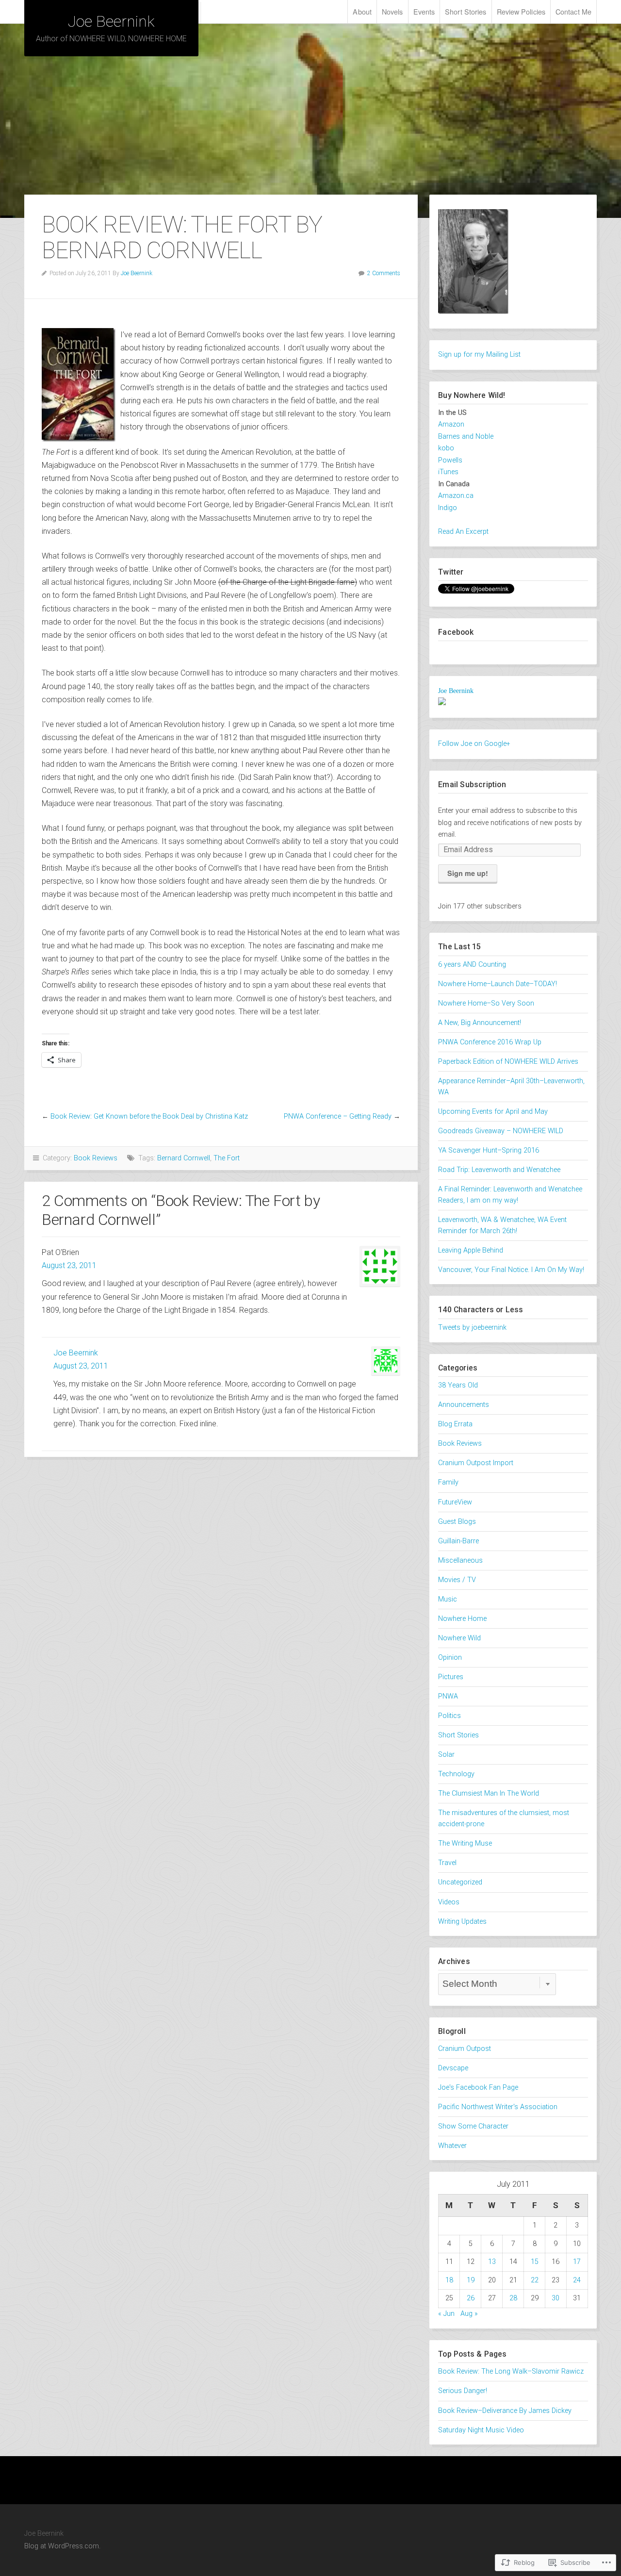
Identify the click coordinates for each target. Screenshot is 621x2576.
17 (577, 2262)
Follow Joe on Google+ (474, 744)
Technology (456, 1774)
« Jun (446, 2314)
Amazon (451, 424)
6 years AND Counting (472, 965)
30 (556, 2298)
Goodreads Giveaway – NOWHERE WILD (501, 1131)
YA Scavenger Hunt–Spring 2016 (489, 1150)
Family (448, 1482)
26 (471, 2298)
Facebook (456, 632)
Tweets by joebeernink (472, 1328)
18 (449, 2280)
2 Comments (384, 273)
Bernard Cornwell (184, 1158)
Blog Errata (455, 1424)
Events (424, 11)
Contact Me (573, 11)
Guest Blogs (457, 1522)
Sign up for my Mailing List (479, 355)
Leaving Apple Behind (471, 1250)
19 (471, 2280)
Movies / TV (457, 1580)
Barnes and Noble (466, 437)
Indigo (448, 508)
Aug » (469, 2314)
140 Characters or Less (481, 1310)
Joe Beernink (111, 21)
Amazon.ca (456, 496)
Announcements (464, 1405)
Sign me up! (468, 873)
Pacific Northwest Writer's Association (498, 2107)
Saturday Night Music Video (481, 2430)
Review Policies (521, 11)
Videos (449, 1902)
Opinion (450, 1658)
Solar (446, 1755)
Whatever (452, 2146)
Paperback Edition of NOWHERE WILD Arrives (508, 1062)
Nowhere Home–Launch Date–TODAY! (498, 984)
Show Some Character (473, 2126)
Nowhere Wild (459, 1638)
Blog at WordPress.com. (62, 2546)
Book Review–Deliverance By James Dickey (505, 2411)
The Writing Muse (465, 1843)
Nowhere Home (462, 1619)
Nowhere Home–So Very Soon (486, 1003)
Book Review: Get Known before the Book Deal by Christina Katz (149, 1116)
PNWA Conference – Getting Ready (338, 1116)
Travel (447, 1863)
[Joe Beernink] (442, 703)
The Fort (227, 1158)
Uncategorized (460, 1882)
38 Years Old (458, 1385)
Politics (449, 1716)
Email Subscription (472, 784)
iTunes (448, 472)
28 (513, 2298)
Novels (392, 11)
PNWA (448, 1696)
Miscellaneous (460, 1560)
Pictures (451, 1677)
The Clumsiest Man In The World (489, 1793)
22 (535, 2280)
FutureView (455, 1502)
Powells (450, 460)
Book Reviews (96, 1158)
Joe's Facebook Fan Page (478, 2088)
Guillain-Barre (458, 1541)
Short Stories (466, 11)
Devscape (453, 2068)
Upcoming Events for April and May (493, 1112)
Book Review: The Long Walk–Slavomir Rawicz (511, 2371)
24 (577, 2280)
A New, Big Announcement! (480, 1023)
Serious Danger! (463, 2391)
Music (448, 1599)
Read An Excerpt (463, 532)
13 (492, 2262)
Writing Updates (462, 1922)
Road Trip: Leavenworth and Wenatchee (499, 1170)
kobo (446, 448)
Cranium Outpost (465, 2049)
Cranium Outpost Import (476, 1463)
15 (535, 2262)
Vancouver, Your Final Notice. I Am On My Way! (511, 1270)
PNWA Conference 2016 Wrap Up (490, 1042)
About (362, 11)
